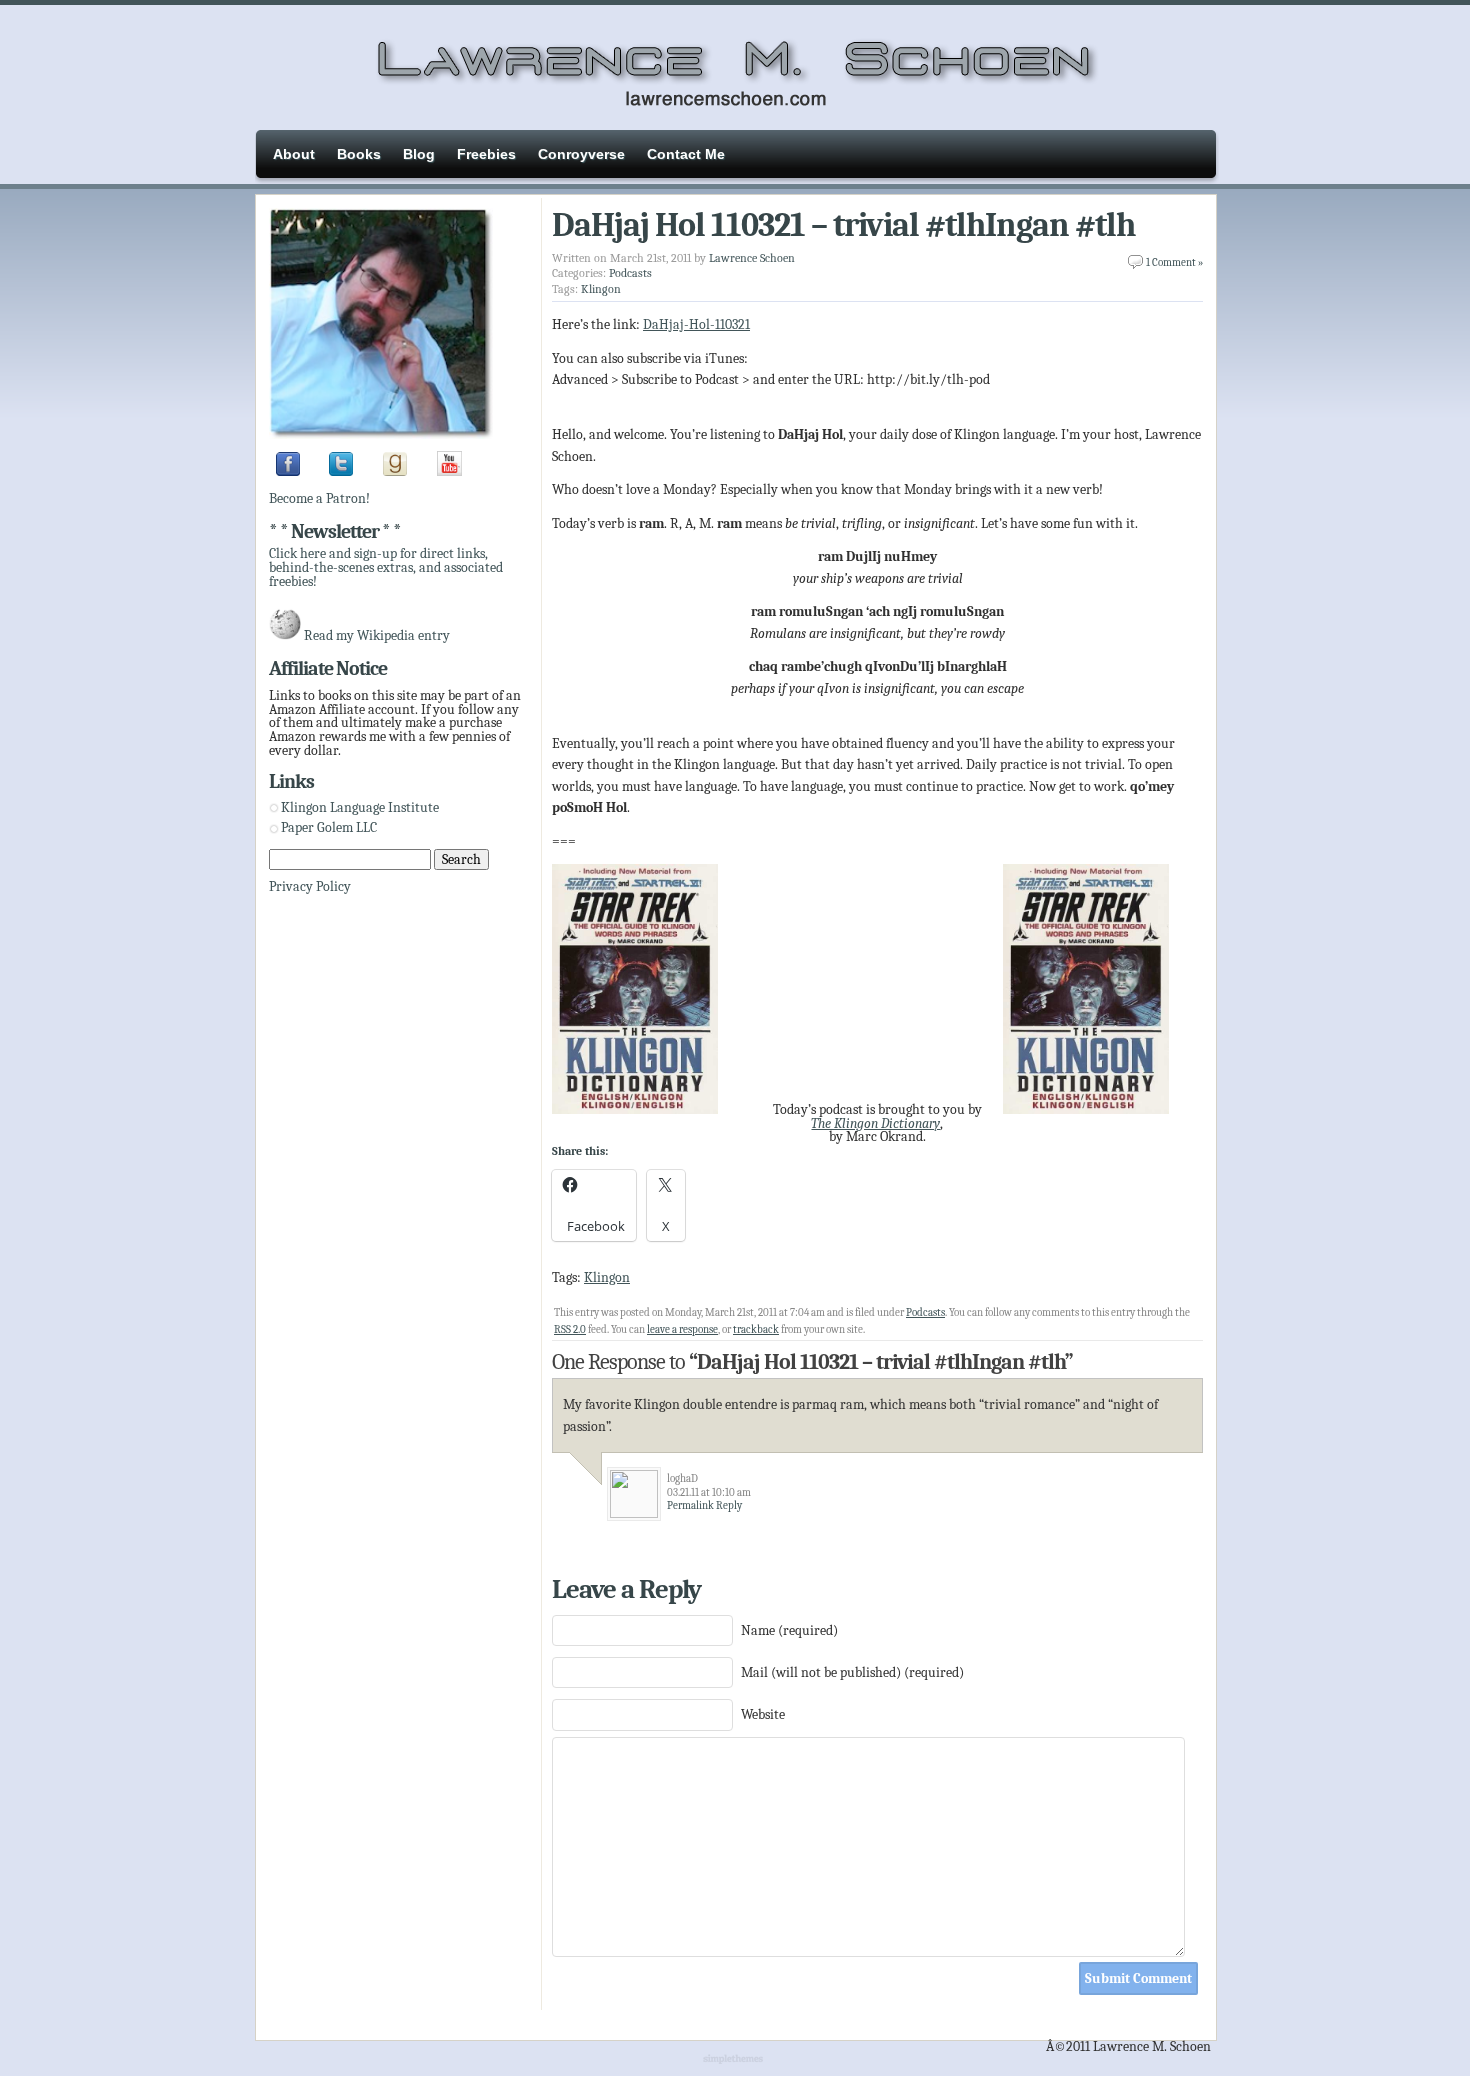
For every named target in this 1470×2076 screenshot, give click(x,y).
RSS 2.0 (570, 1329)
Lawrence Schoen (752, 258)
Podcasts (630, 273)
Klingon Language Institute (360, 807)
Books (359, 154)
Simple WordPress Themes (735, 2060)
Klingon (601, 289)
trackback (756, 1329)
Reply (729, 1505)
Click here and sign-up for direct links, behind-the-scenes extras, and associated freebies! (386, 567)
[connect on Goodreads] (395, 471)
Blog (419, 154)
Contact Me (686, 154)
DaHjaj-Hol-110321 (696, 324)
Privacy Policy (310, 886)
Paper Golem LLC (329, 827)
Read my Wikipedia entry (377, 635)
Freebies (486, 154)
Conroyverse (581, 154)
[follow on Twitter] (341, 471)
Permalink (690, 1505)
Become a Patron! (319, 498)
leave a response (682, 1329)
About (294, 154)
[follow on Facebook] (288, 471)
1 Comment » (1174, 262)
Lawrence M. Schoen (735, 65)
